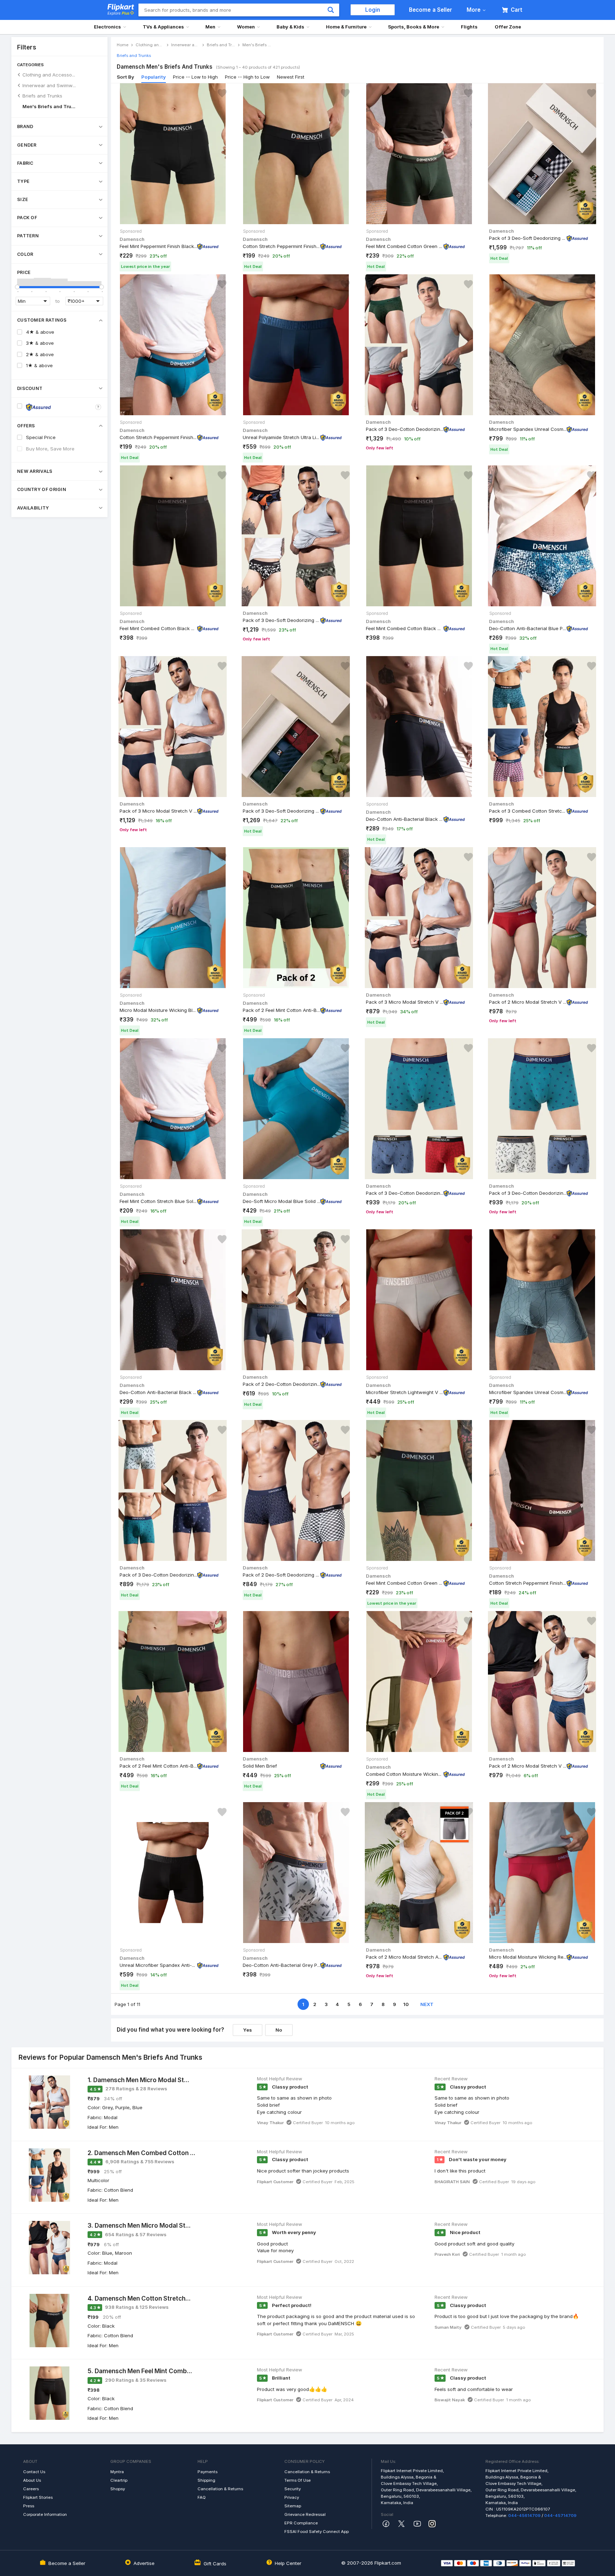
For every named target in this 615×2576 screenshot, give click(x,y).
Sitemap (293, 2506)
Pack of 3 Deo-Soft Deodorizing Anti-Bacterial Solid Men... (528, 238)
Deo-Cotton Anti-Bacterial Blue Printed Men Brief (528, 628)
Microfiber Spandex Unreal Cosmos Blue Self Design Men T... (528, 1392)
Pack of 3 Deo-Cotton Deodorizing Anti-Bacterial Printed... (405, 1193)
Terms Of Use (298, 2480)
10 (406, 2004)
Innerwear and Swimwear (49, 85)
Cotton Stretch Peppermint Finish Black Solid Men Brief (282, 246)
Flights (469, 27)
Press (29, 2506)
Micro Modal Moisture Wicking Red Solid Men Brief (528, 1957)
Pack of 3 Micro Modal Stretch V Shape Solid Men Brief (158, 811)
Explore (119, 13)
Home (123, 45)
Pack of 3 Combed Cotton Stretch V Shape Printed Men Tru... (528, 811)
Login (373, 10)
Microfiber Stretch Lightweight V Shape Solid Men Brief (405, 1392)
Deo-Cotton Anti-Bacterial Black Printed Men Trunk (158, 1392)
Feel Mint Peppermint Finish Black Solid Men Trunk (158, 246)
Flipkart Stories (38, 2497)
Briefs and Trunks (42, 96)
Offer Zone (508, 27)
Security (293, 2489)
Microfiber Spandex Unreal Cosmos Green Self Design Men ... (528, 429)
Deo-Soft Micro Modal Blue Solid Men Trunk (282, 1201)
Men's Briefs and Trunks (49, 106)
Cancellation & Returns (220, 2489)
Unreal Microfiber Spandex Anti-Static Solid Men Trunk (158, 1965)
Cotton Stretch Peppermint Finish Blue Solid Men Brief (158, 437)
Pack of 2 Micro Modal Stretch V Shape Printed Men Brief (528, 1766)
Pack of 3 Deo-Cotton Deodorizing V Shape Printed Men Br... (405, 429)
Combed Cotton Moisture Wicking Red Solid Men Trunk (405, 1774)
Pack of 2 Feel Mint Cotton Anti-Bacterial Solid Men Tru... (282, 1010)
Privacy (292, 2497)
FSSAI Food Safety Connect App (317, 2532)
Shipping (206, 2480)
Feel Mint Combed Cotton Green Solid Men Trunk (405, 246)
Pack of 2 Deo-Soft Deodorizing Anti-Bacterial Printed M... (282, 1575)
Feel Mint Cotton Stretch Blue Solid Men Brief (158, 1201)
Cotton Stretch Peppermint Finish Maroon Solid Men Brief (528, 1583)
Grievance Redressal (305, 2514)
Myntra (117, 2472)
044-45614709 (524, 2516)
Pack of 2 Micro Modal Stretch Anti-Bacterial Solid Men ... (405, 1957)
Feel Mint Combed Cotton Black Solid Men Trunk (158, 628)
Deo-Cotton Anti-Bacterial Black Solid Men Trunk (405, 819)
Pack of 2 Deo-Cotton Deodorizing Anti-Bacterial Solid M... (282, 1384)
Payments (207, 2472)
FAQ (202, 2497)
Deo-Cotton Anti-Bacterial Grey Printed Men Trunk (282, 1965)
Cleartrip (119, 2480)
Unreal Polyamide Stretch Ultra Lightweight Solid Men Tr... (282, 437)
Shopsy (118, 2489)
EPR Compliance (301, 2523)
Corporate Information (45, 2514)
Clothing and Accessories (49, 75)
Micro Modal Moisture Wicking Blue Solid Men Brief (158, 1010)
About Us (32, 2480)
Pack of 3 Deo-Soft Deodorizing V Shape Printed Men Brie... (282, 620)
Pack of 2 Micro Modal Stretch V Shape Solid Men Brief (528, 1002)
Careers (31, 2489)
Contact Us (34, 2472)
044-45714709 (560, 2516)
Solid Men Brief (260, 1766)
